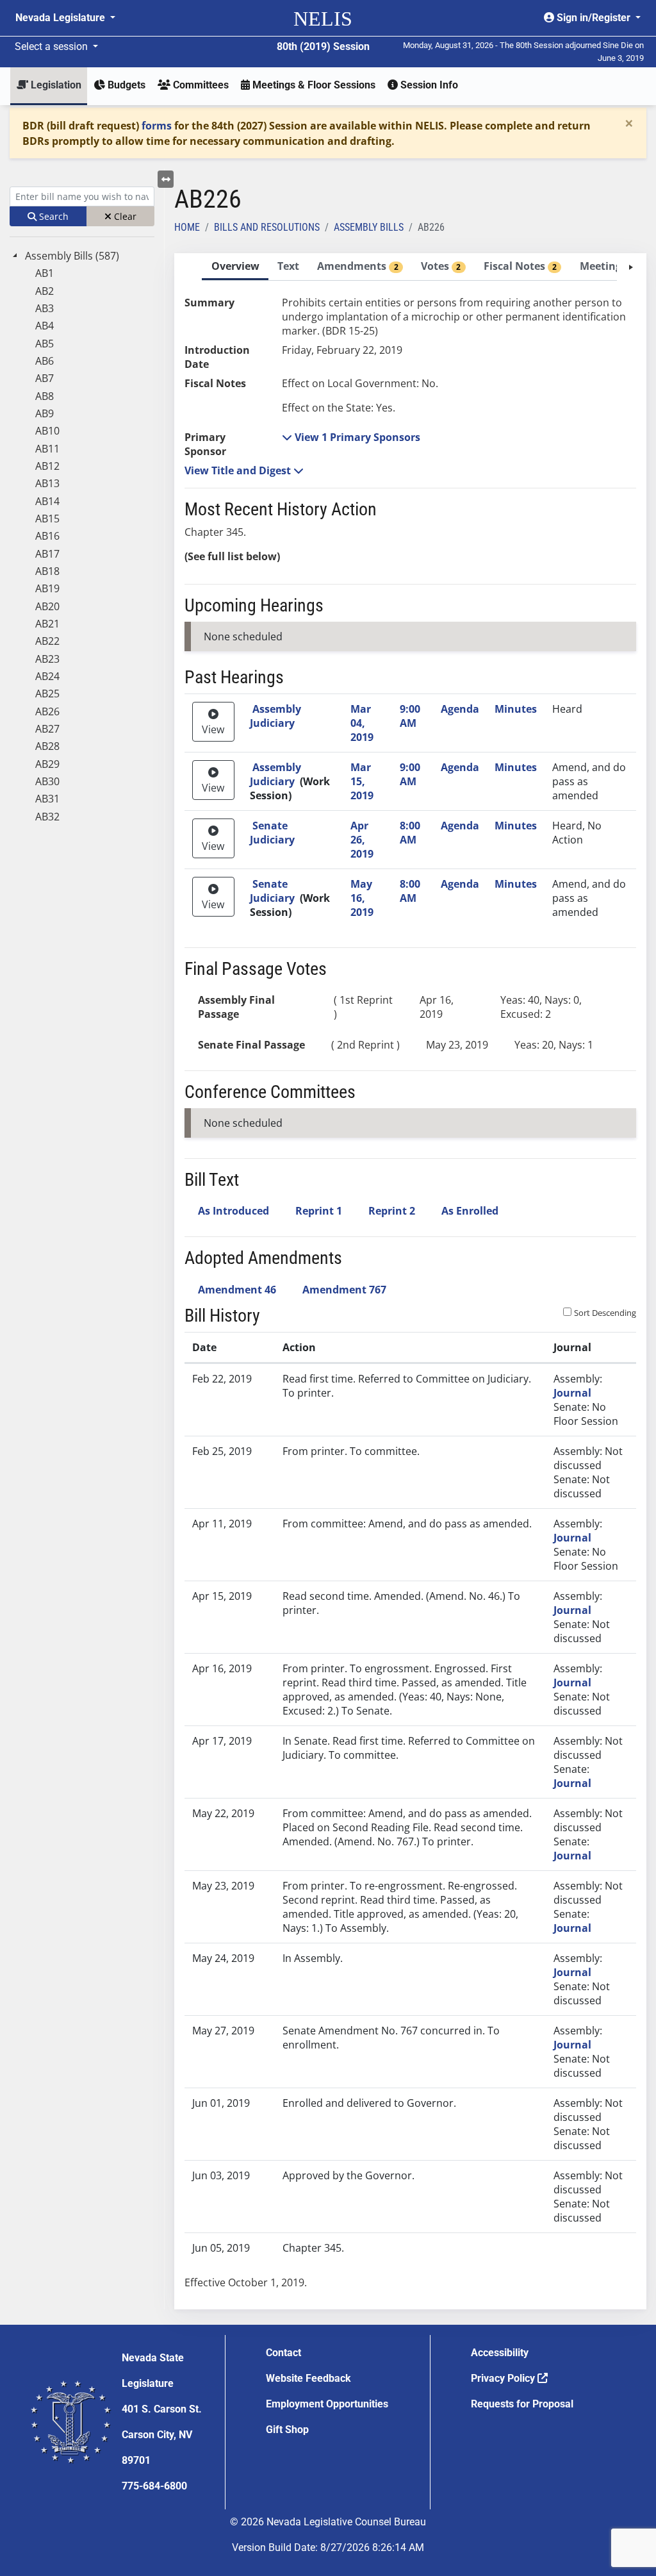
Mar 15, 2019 (362, 781)
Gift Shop (287, 2430)
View (213, 729)
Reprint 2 (392, 1211)
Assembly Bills (369, 227)
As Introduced (234, 1211)
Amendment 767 (344, 1290)
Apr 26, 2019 (362, 840)
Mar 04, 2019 (362, 723)
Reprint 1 (319, 1211)
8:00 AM (410, 833)
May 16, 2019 (362, 898)
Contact (283, 2353)
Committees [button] (200, 85)
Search (53, 216)
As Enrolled (470, 1211)
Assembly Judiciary (275, 716)
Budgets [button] (125, 85)
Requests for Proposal (522, 2404)
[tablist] (410, 1281)
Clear (124, 216)
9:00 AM (410, 716)
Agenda (460, 709)
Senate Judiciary (272, 833)
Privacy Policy (504, 2378)
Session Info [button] (428, 85)
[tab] (235, 267)
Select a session (53, 46)
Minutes (516, 709)
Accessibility (500, 2353)
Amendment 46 (237, 1290)
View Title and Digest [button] (239, 470)
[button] (351, 437)
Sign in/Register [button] (594, 18)
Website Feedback (308, 2378)
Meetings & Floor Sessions (313, 85)
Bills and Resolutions (267, 227)
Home (187, 227)
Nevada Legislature (61, 18)
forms (157, 126)
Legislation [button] (55, 85)
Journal (572, 1393)
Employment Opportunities (327, 2404)
